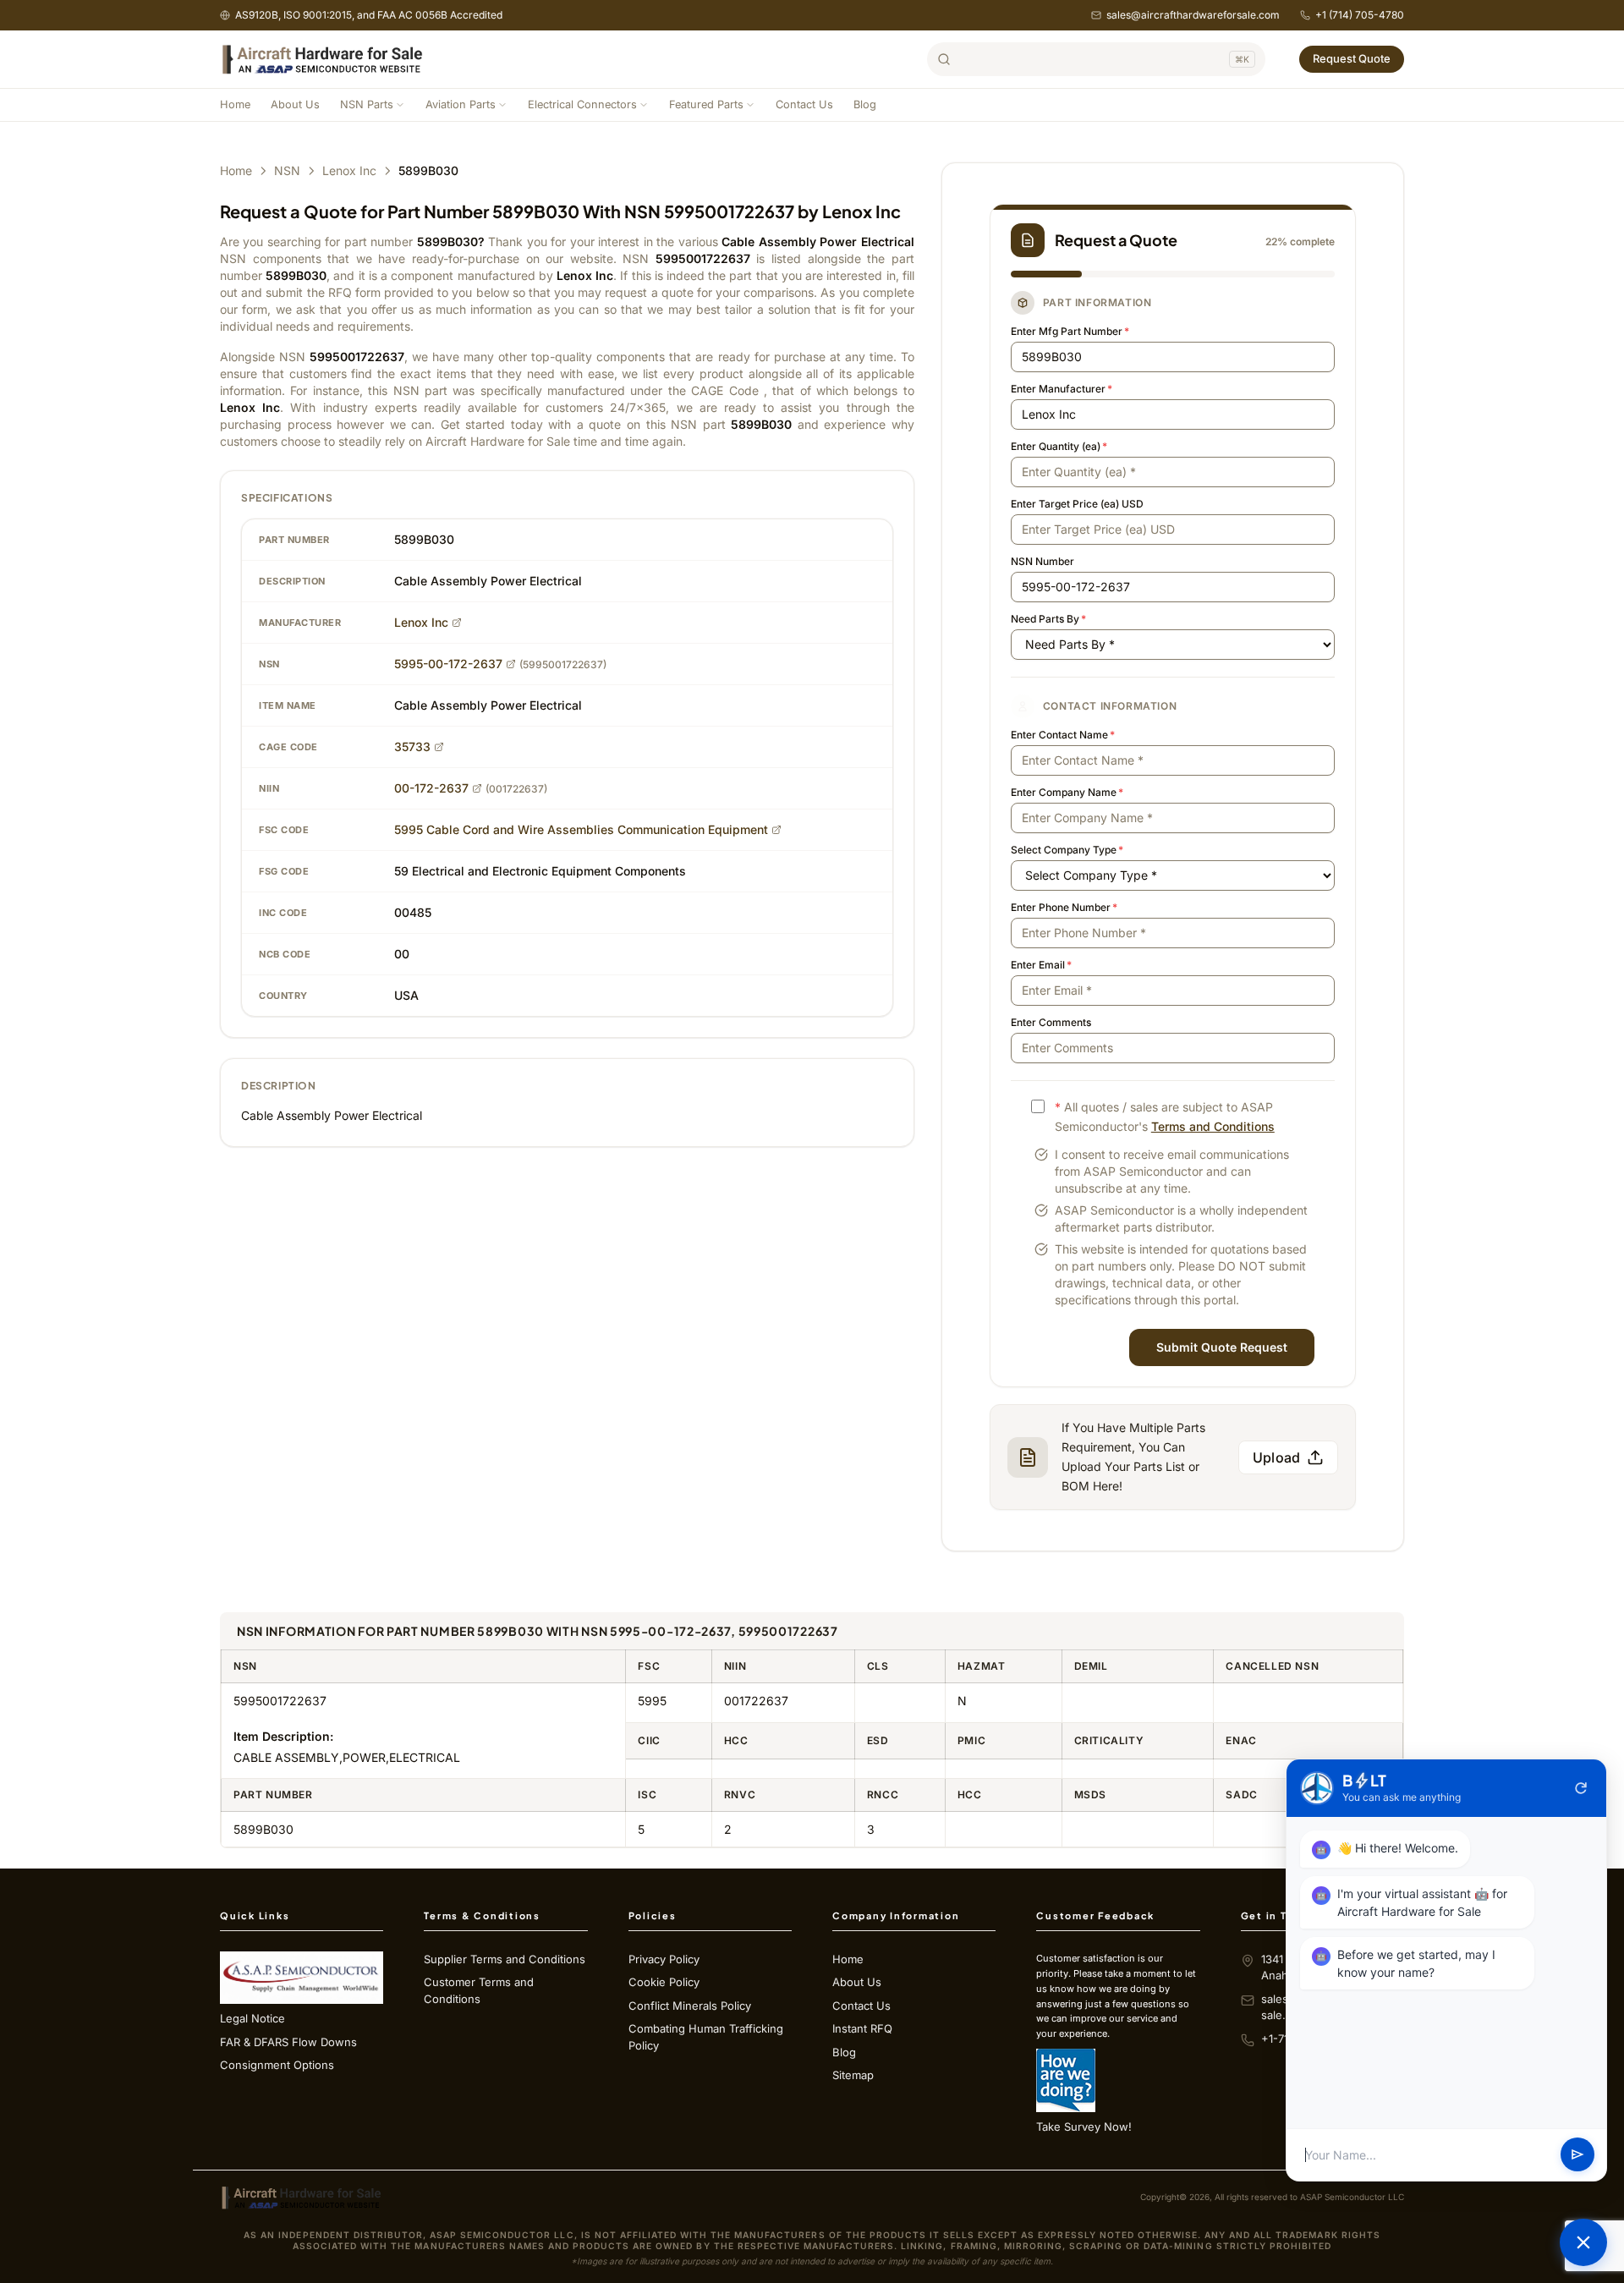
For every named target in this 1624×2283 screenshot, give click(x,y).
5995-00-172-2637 (448, 664)
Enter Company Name (1067, 792)
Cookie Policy (664, 1982)
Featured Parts (706, 104)
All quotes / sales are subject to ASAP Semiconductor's (1165, 1117)
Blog (865, 104)
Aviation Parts (461, 104)
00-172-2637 (431, 788)
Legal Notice (252, 2018)
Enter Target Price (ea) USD (1077, 504)
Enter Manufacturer (1062, 389)
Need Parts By (1048, 619)
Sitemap (853, 2075)
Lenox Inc (349, 170)
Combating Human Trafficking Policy (706, 2037)
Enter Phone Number (1064, 907)
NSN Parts (367, 104)
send (1577, 2155)
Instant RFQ (862, 2028)
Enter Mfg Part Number (1070, 331)
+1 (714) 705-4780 (1360, 15)
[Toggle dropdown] (400, 105)
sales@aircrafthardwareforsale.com (1193, 15)
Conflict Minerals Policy (690, 2006)
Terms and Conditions (1213, 1126)
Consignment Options (277, 2065)
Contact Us (804, 104)
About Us (295, 104)
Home (235, 104)
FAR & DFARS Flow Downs (288, 2042)
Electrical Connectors (582, 104)
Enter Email (1041, 965)
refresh (1581, 1788)
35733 (412, 746)
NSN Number (1042, 561)
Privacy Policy (664, 1959)
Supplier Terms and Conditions (505, 1959)
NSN (287, 170)
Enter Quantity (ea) (1059, 446)
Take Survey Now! (1084, 2127)
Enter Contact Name (1063, 735)
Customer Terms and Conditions (479, 1990)
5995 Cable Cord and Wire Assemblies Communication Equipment (581, 829)
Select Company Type (1067, 850)
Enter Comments (1051, 1022)
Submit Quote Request (1222, 1347)
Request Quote (1352, 58)
